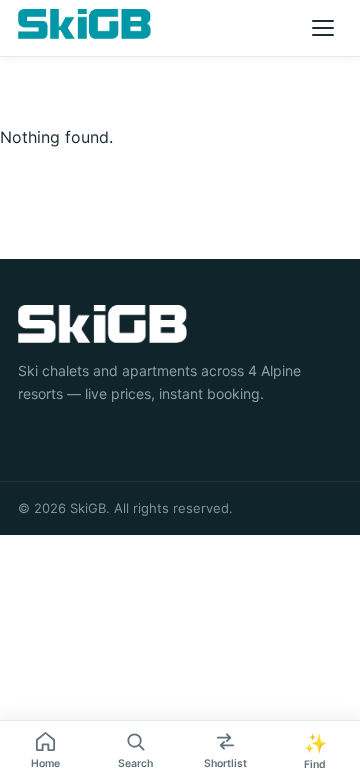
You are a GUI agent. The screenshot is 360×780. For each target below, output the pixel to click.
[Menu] (323, 28)
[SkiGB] (84, 24)
